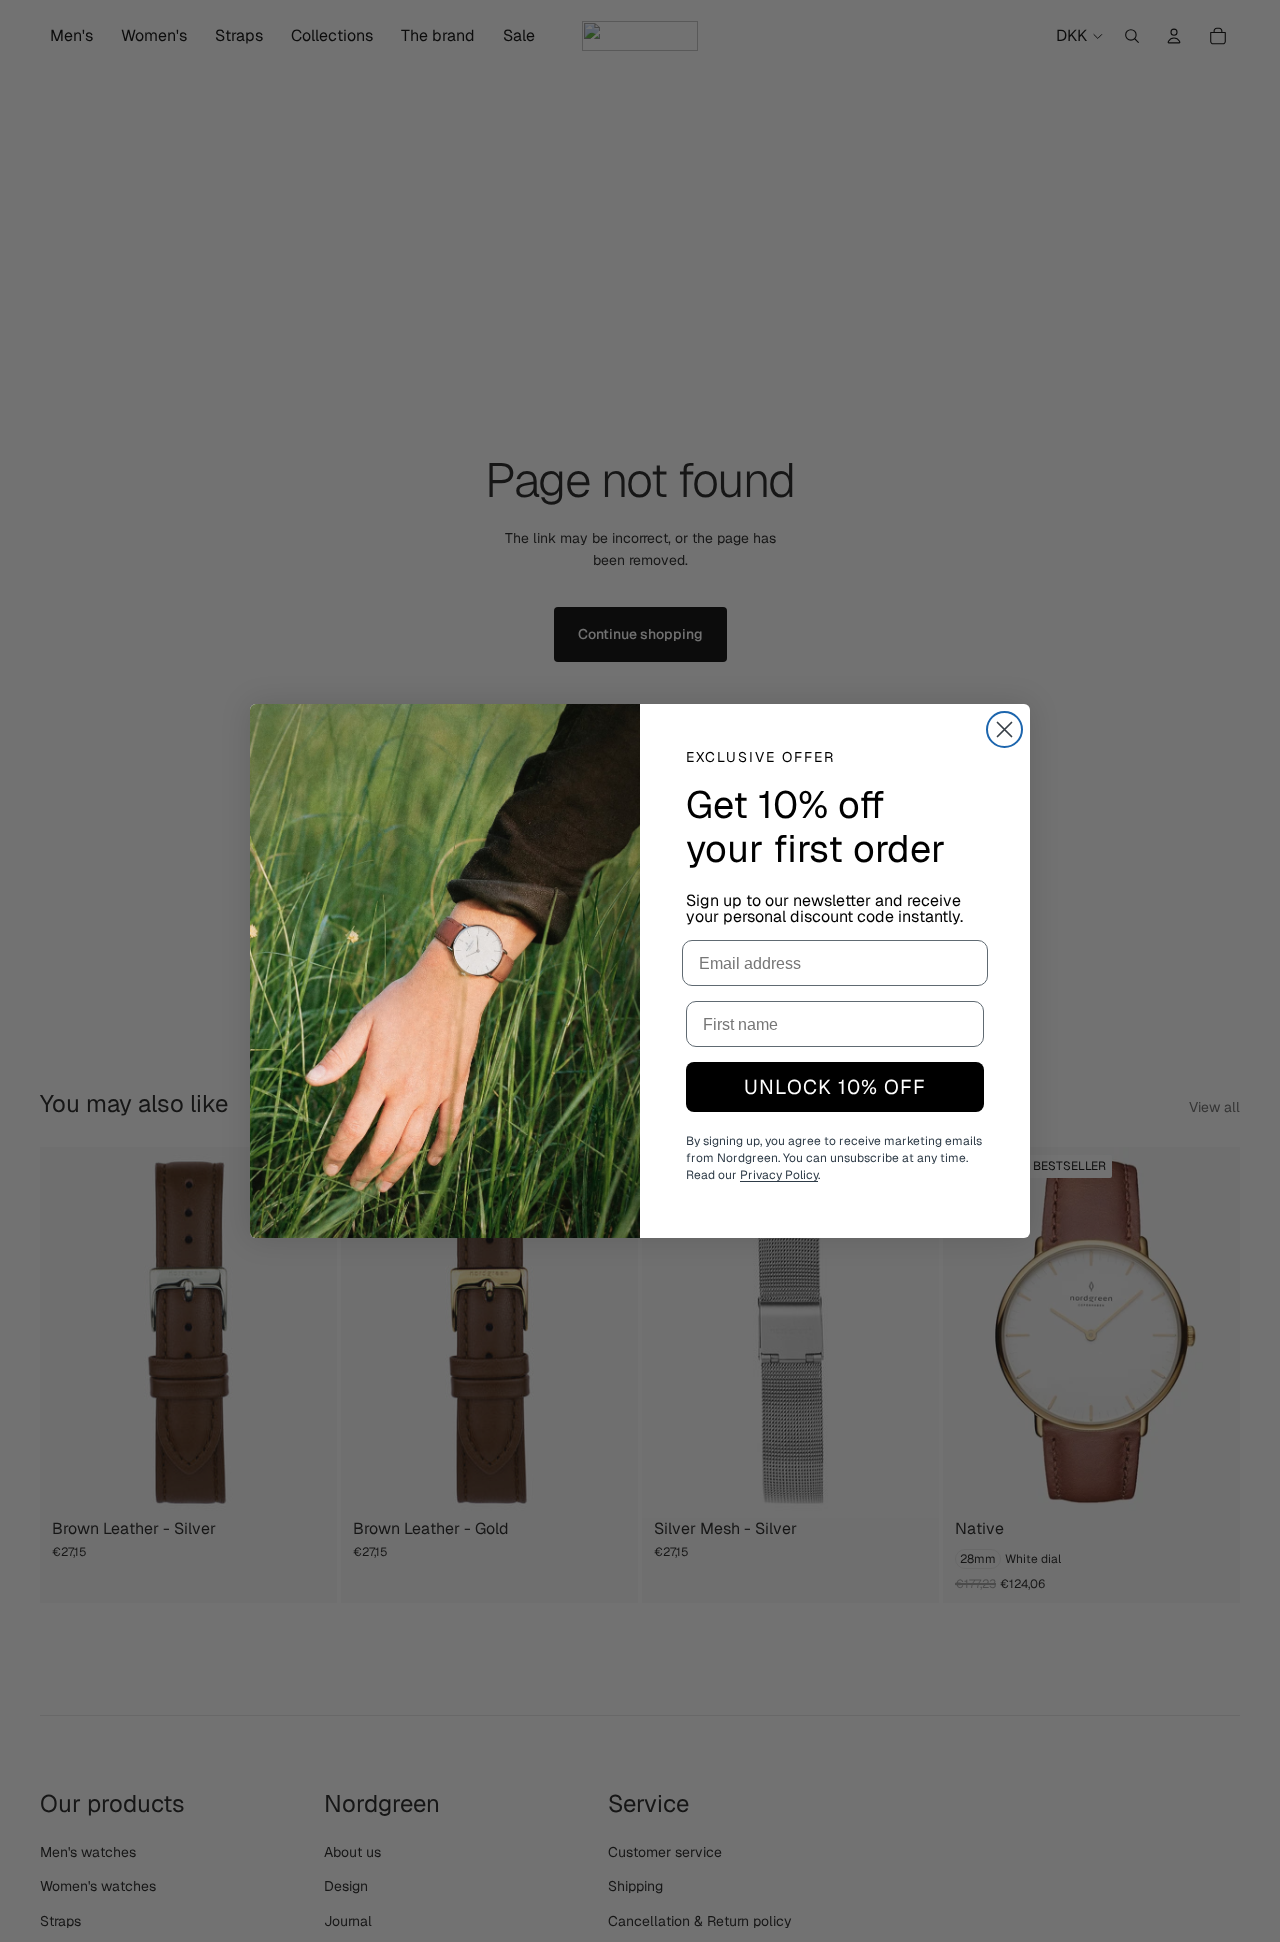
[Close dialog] (1004, 729)
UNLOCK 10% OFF (835, 1087)
